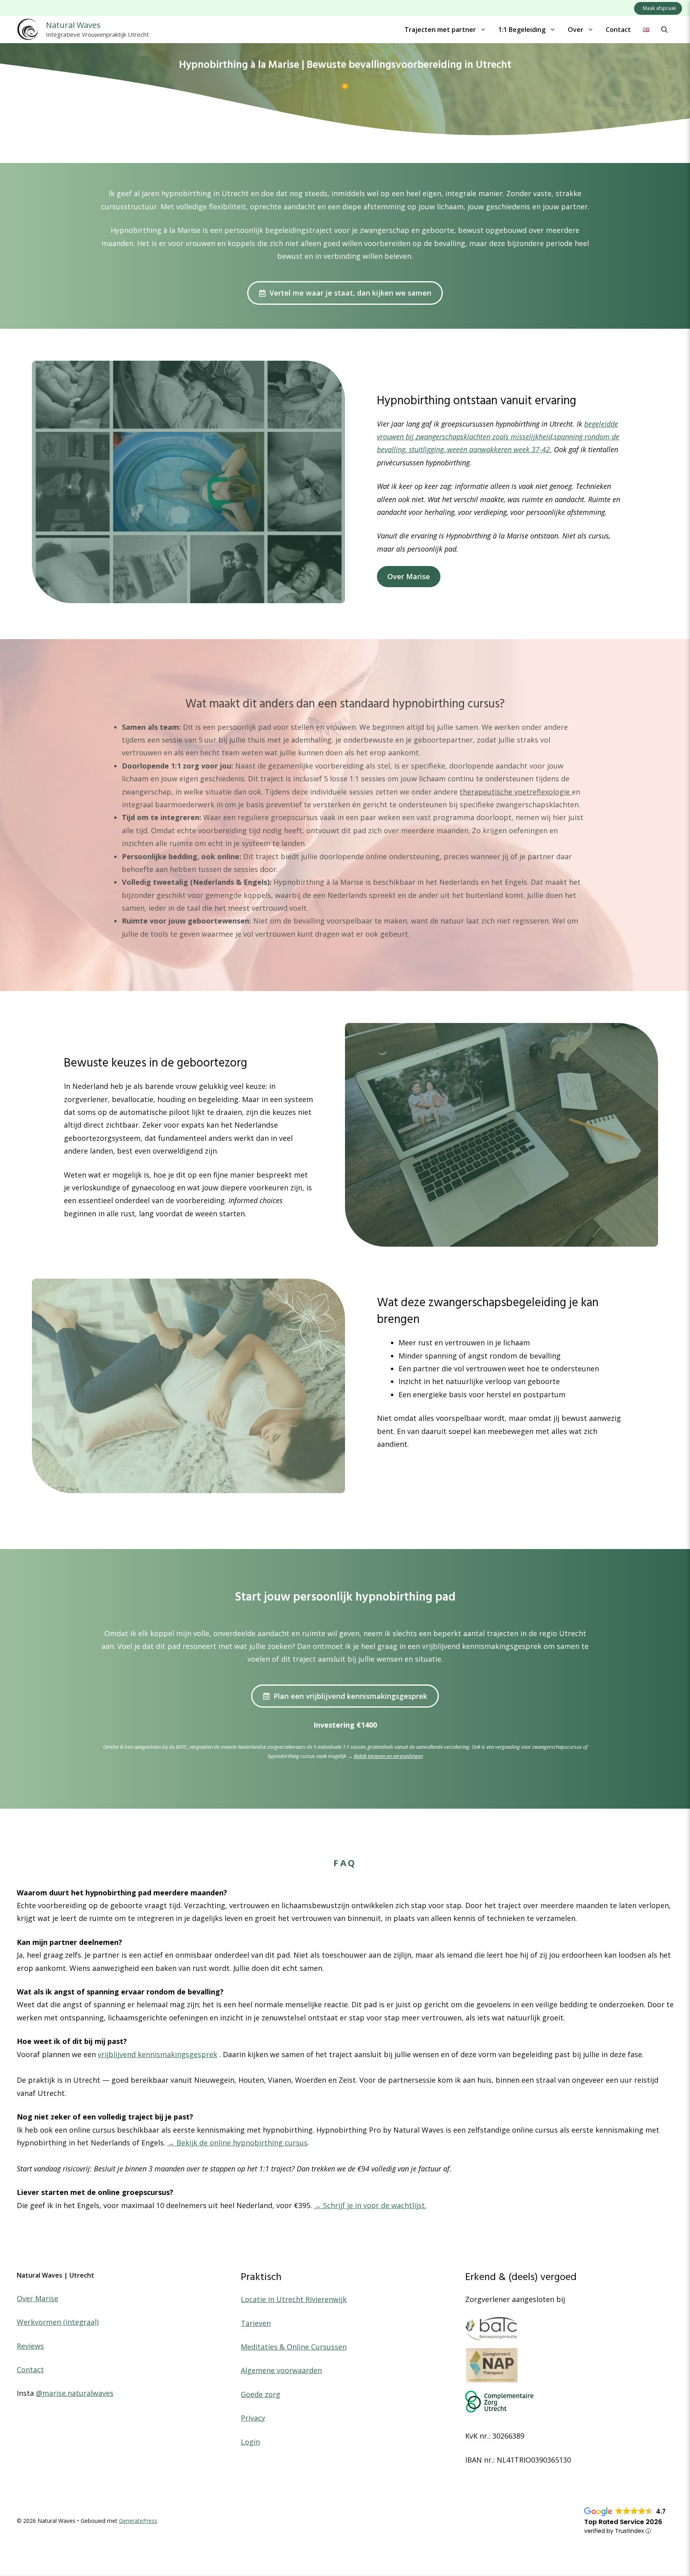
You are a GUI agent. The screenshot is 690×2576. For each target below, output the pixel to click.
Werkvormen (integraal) (58, 2322)
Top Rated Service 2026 (623, 2522)
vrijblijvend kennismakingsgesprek (158, 2054)
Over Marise (409, 576)
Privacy (253, 2418)
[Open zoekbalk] (664, 30)
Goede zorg (261, 2394)
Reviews (30, 2346)
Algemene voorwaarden (281, 2370)
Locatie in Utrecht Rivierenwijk (294, 2299)
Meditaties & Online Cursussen (294, 2347)
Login (250, 2442)
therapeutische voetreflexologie (516, 792)
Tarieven (256, 2323)
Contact (618, 30)
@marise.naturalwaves (75, 2393)
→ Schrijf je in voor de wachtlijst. (370, 2205)
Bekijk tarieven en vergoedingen (388, 1756)
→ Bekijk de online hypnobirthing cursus (237, 2143)
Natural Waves (73, 25)
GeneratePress (138, 2521)
